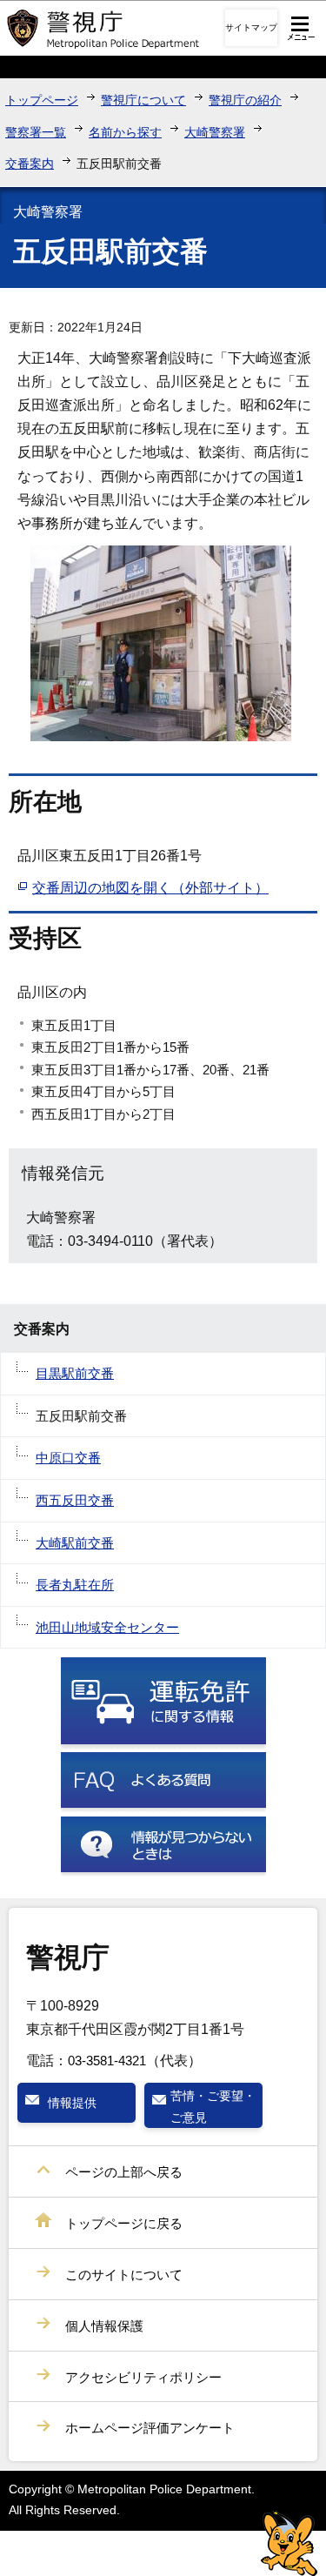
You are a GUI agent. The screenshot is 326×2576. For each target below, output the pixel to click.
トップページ (42, 100)
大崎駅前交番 (75, 1543)
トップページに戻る (124, 2223)
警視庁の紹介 (245, 100)
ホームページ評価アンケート (150, 2428)
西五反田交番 (75, 1500)
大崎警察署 (215, 132)
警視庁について (143, 100)
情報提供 (72, 2103)
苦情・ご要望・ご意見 (213, 2106)
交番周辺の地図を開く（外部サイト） (150, 888)
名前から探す (125, 132)
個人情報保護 (104, 2326)
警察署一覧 (36, 132)
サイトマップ (251, 27)
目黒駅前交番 (75, 1373)
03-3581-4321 (107, 2061)
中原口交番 (68, 1458)
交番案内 (30, 164)
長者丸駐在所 (75, 1585)
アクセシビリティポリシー (143, 2377)
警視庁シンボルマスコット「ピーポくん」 (289, 2543)
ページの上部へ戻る (124, 2172)
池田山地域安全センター (107, 1627)
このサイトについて (124, 2275)
